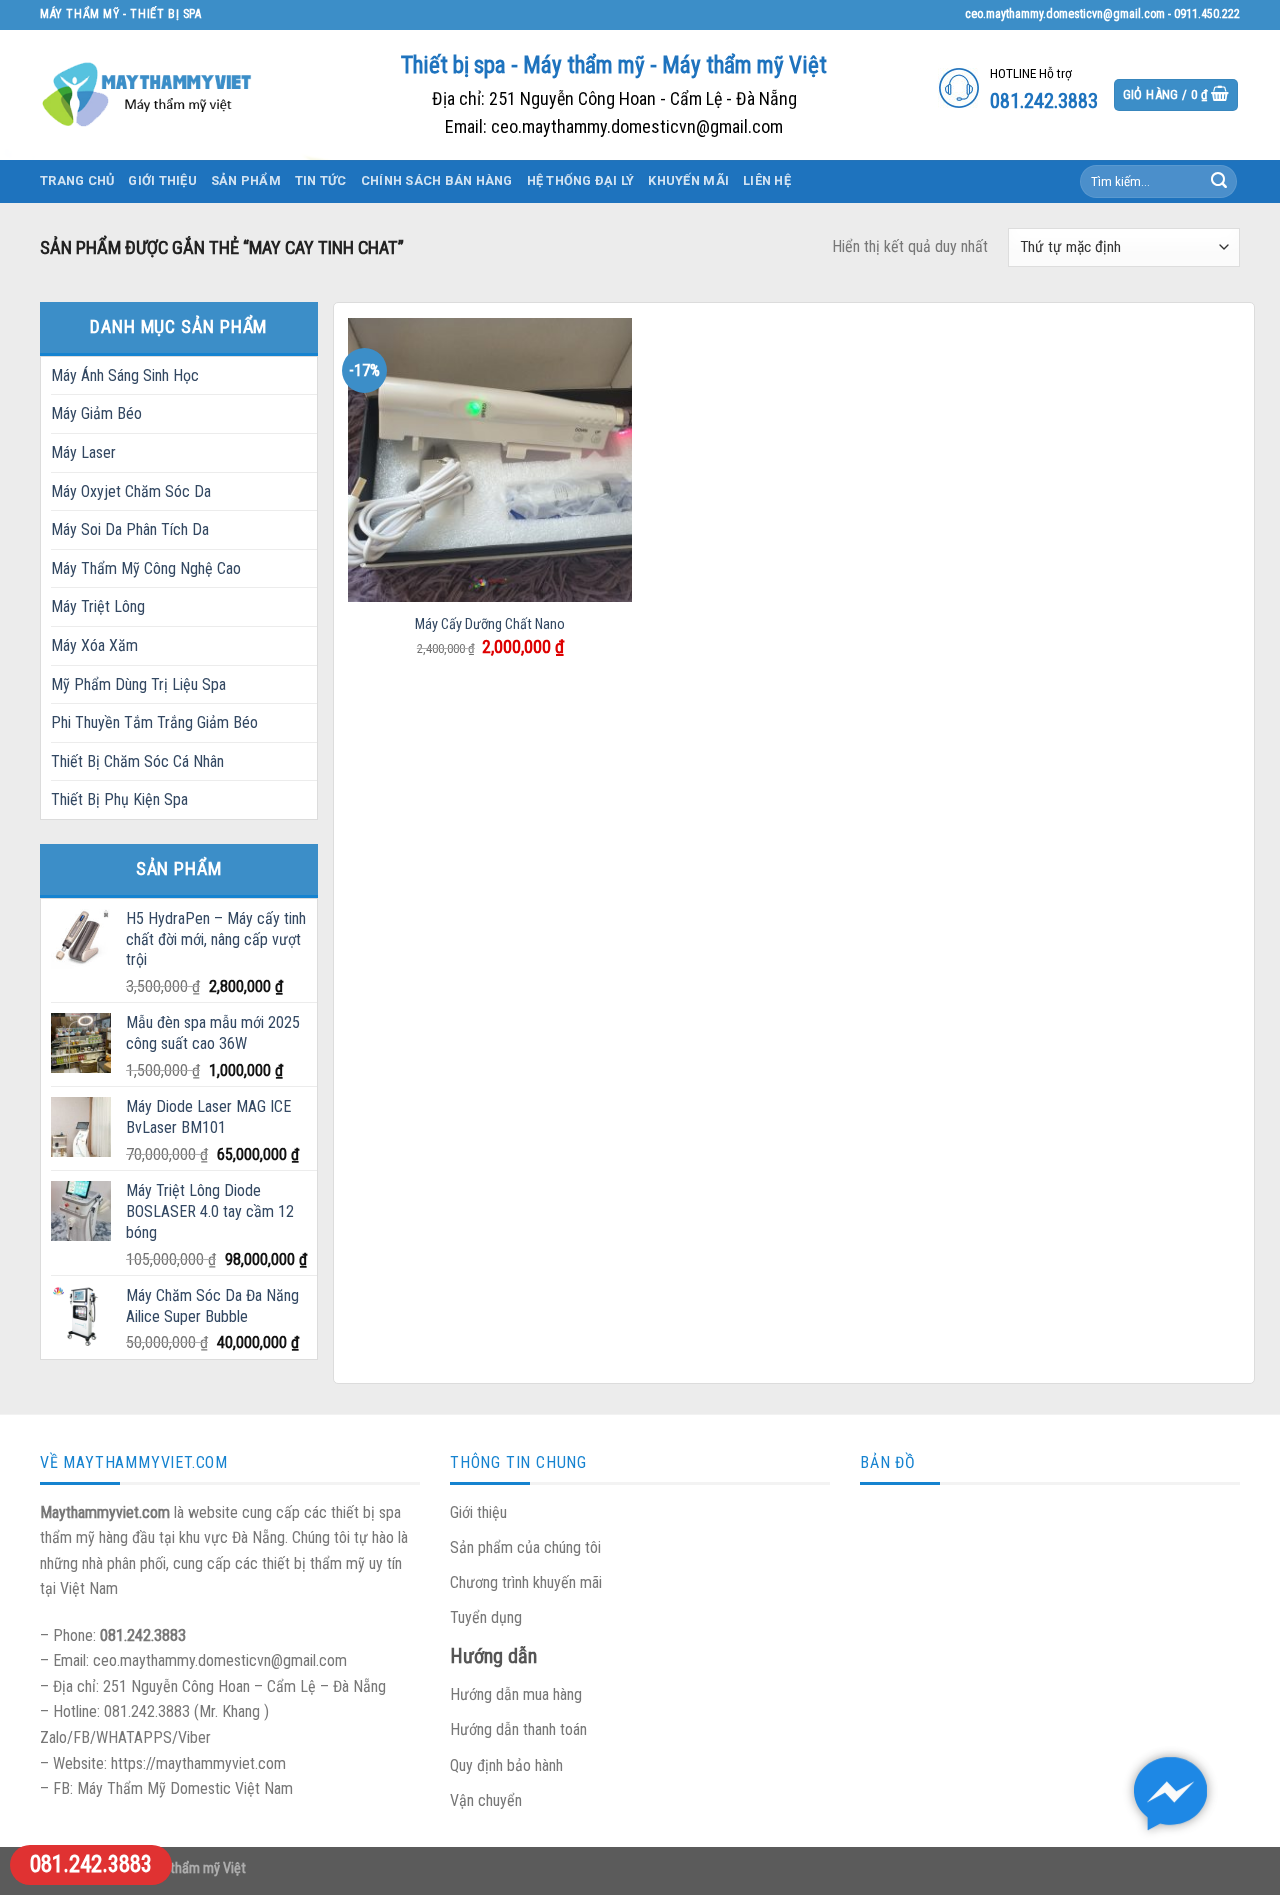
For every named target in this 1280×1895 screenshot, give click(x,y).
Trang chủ (77, 180)
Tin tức (321, 180)
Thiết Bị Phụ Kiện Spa (119, 799)
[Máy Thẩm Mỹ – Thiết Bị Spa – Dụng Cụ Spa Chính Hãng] (150, 94)
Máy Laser (83, 452)
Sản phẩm (246, 180)
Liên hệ (767, 180)
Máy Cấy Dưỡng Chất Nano (490, 624)
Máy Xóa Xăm (94, 645)
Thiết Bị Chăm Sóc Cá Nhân (137, 761)
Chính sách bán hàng (437, 180)
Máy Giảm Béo (96, 413)
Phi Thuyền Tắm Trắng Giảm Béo (154, 722)
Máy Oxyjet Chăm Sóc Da (131, 491)
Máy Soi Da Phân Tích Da (130, 529)
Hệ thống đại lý (581, 180)
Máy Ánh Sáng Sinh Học (125, 375)
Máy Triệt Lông (98, 606)
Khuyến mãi (688, 180)
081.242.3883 (91, 1864)
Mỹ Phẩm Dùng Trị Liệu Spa (138, 684)
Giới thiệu (162, 180)
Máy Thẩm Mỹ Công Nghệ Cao (146, 568)
